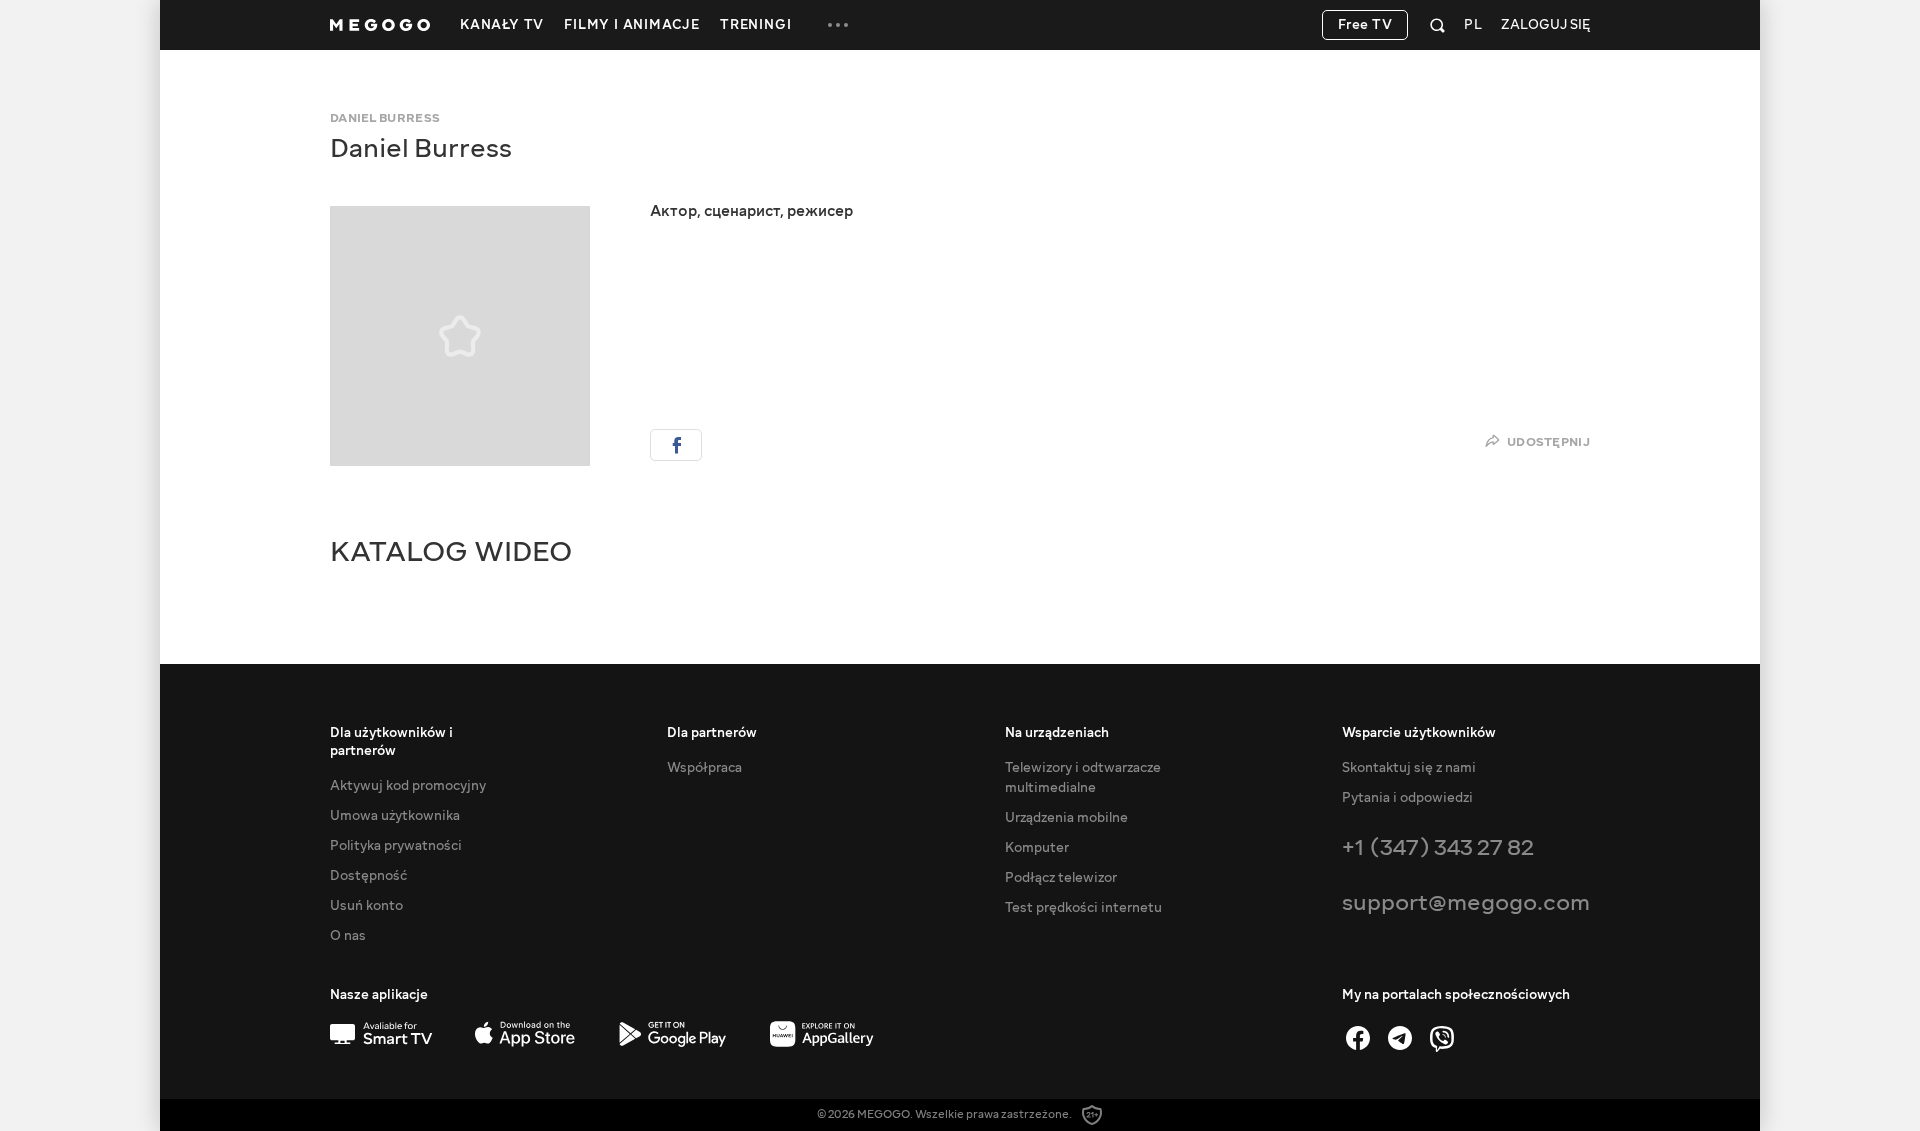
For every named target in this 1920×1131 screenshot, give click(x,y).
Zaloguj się (1545, 25)
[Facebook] (1358, 1038)
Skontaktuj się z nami (1409, 768)
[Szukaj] (1437, 25)
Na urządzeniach (1057, 733)
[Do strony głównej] (380, 25)
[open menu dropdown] (838, 25)
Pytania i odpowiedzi (1407, 798)
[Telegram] (1400, 1038)
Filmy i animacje (632, 25)
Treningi (755, 25)
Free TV (1365, 25)
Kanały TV (502, 25)
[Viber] (1442, 1038)
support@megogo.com (1466, 902)
